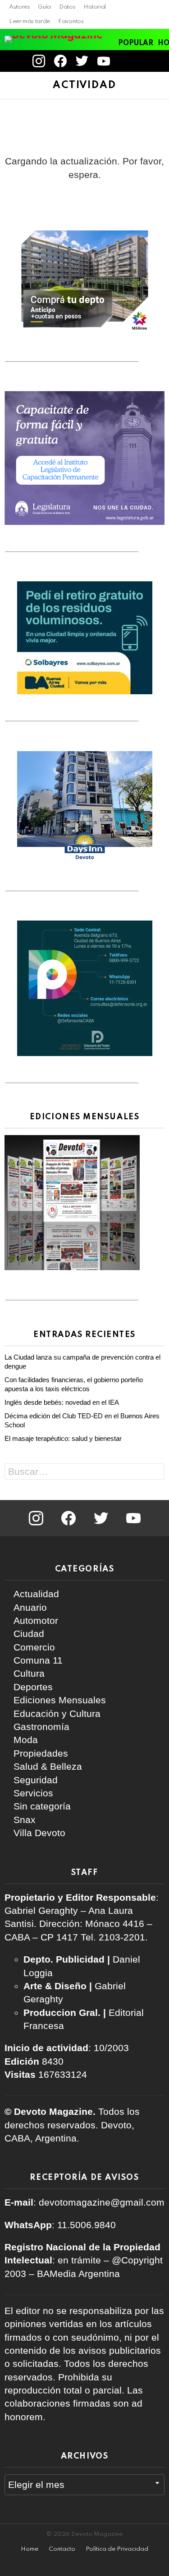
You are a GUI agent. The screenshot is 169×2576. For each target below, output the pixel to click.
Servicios (33, 1793)
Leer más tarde (30, 21)
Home (30, 2549)
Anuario (30, 1607)
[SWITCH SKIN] (144, 61)
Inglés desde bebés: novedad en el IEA (63, 1402)
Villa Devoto (39, 1833)
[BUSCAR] (160, 61)
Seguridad (36, 1780)
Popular (136, 43)
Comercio (34, 1647)
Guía (44, 7)
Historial (95, 7)
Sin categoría (42, 1806)
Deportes (33, 1687)
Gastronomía (41, 1727)
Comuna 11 (38, 1660)
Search (155, 1473)
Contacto (62, 2549)
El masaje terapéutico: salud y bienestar (63, 1438)
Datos (67, 7)
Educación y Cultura (57, 1713)
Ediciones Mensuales (60, 1700)
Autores (19, 7)
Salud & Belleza (48, 1766)
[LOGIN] (127, 61)
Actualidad (36, 1594)
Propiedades (41, 1753)
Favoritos (71, 21)
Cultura (29, 1673)
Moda (26, 1740)
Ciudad (29, 1634)
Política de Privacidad (117, 2549)
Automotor (36, 1620)
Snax (25, 1820)
